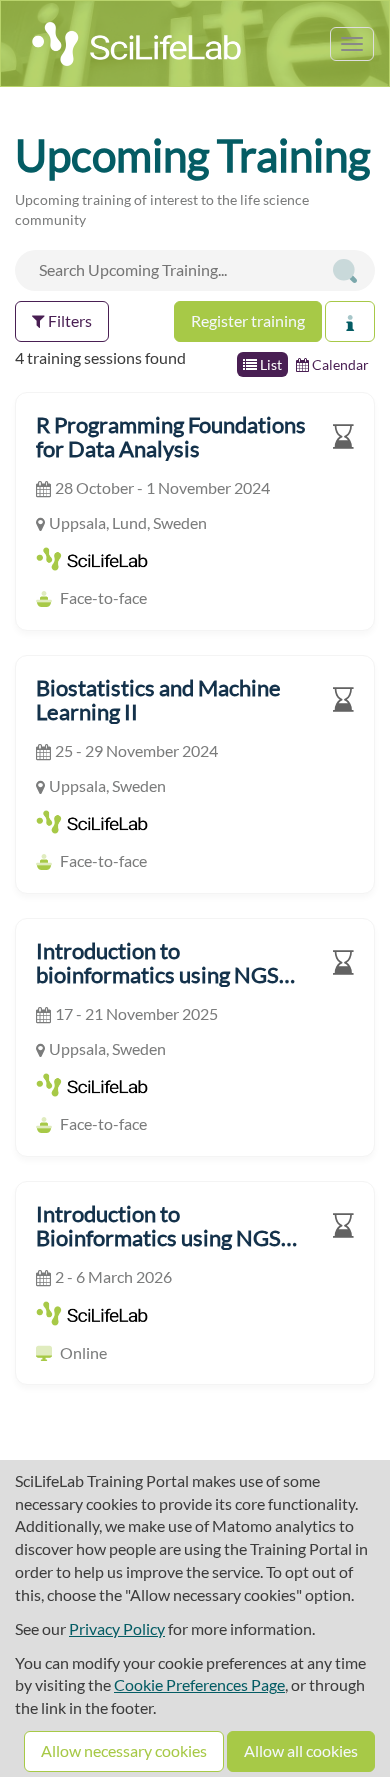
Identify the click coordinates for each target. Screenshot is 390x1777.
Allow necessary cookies (124, 1750)
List (269, 364)
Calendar (339, 364)
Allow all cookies (301, 1750)
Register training (248, 320)
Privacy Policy (117, 1628)
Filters (68, 320)
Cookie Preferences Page (199, 1684)
